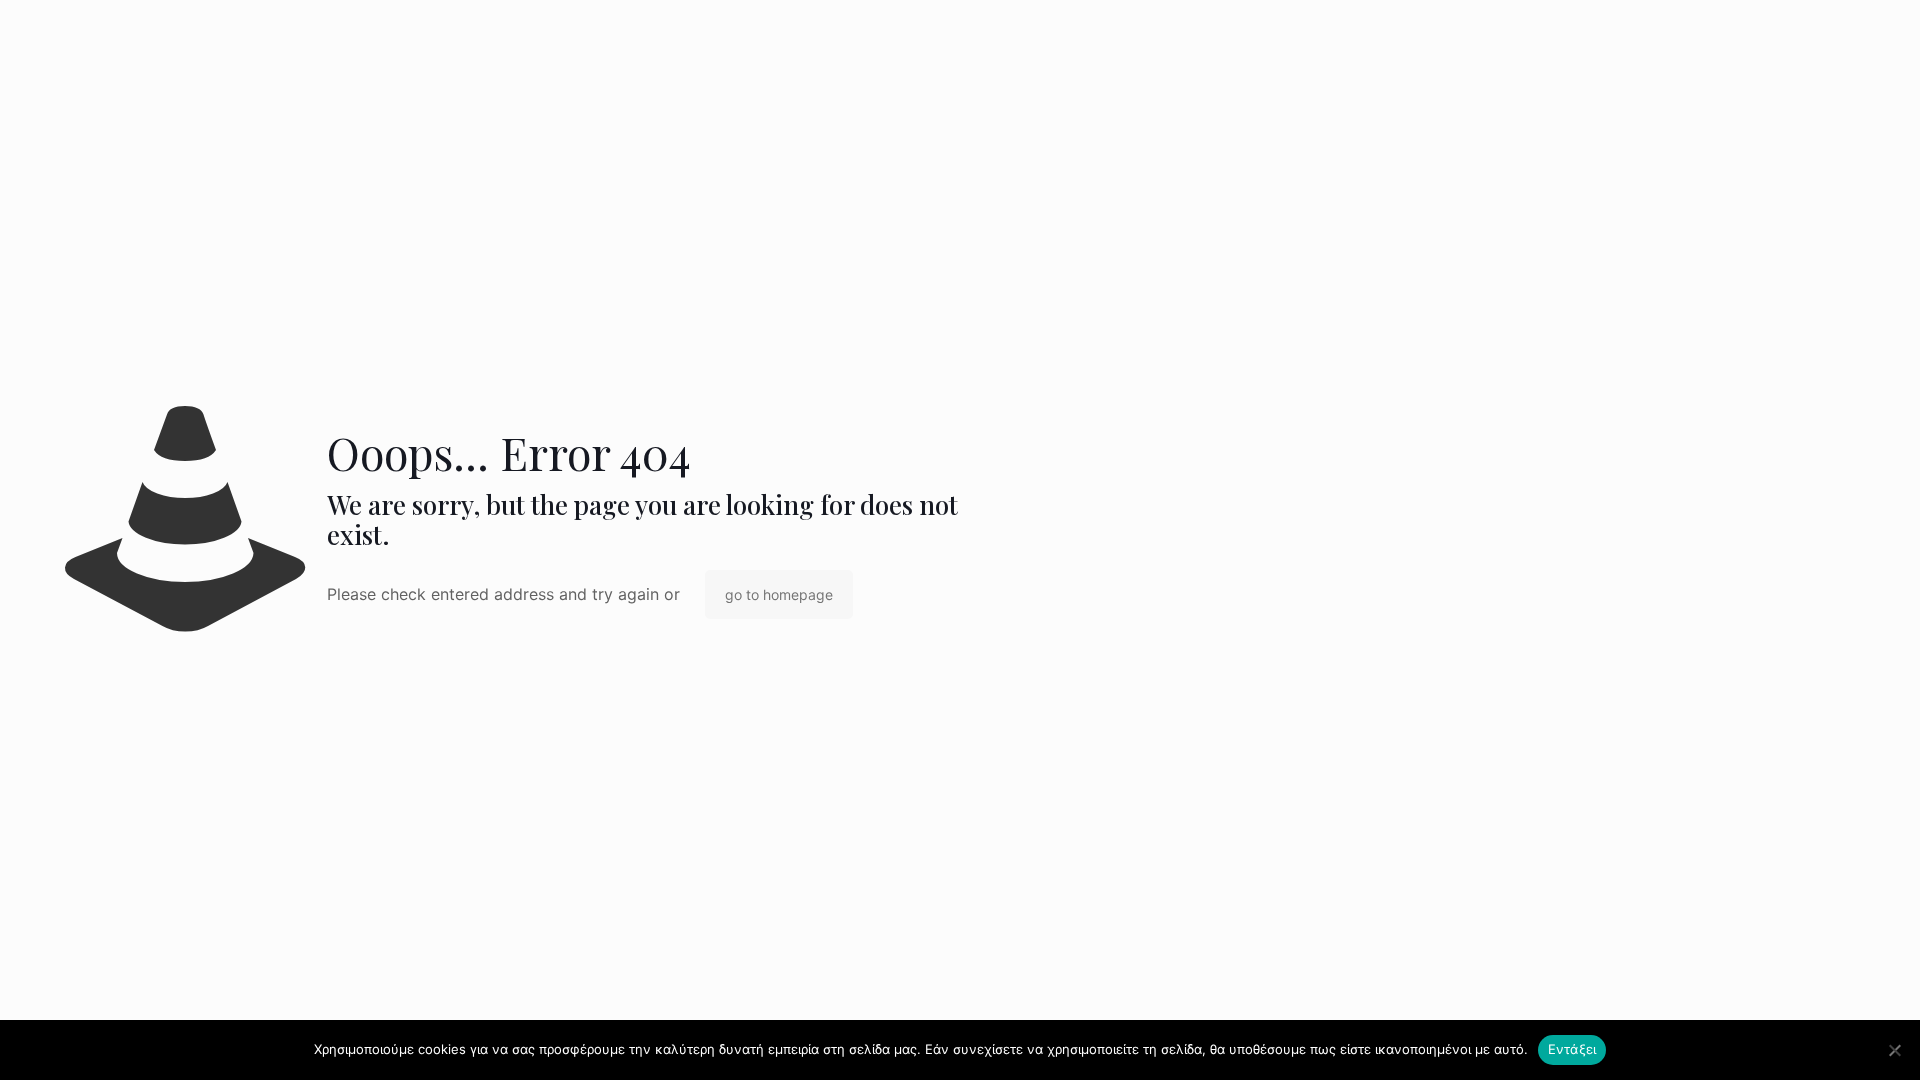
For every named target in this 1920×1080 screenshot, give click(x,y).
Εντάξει (1572, 1049)
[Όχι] (1895, 1050)
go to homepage (779, 594)
